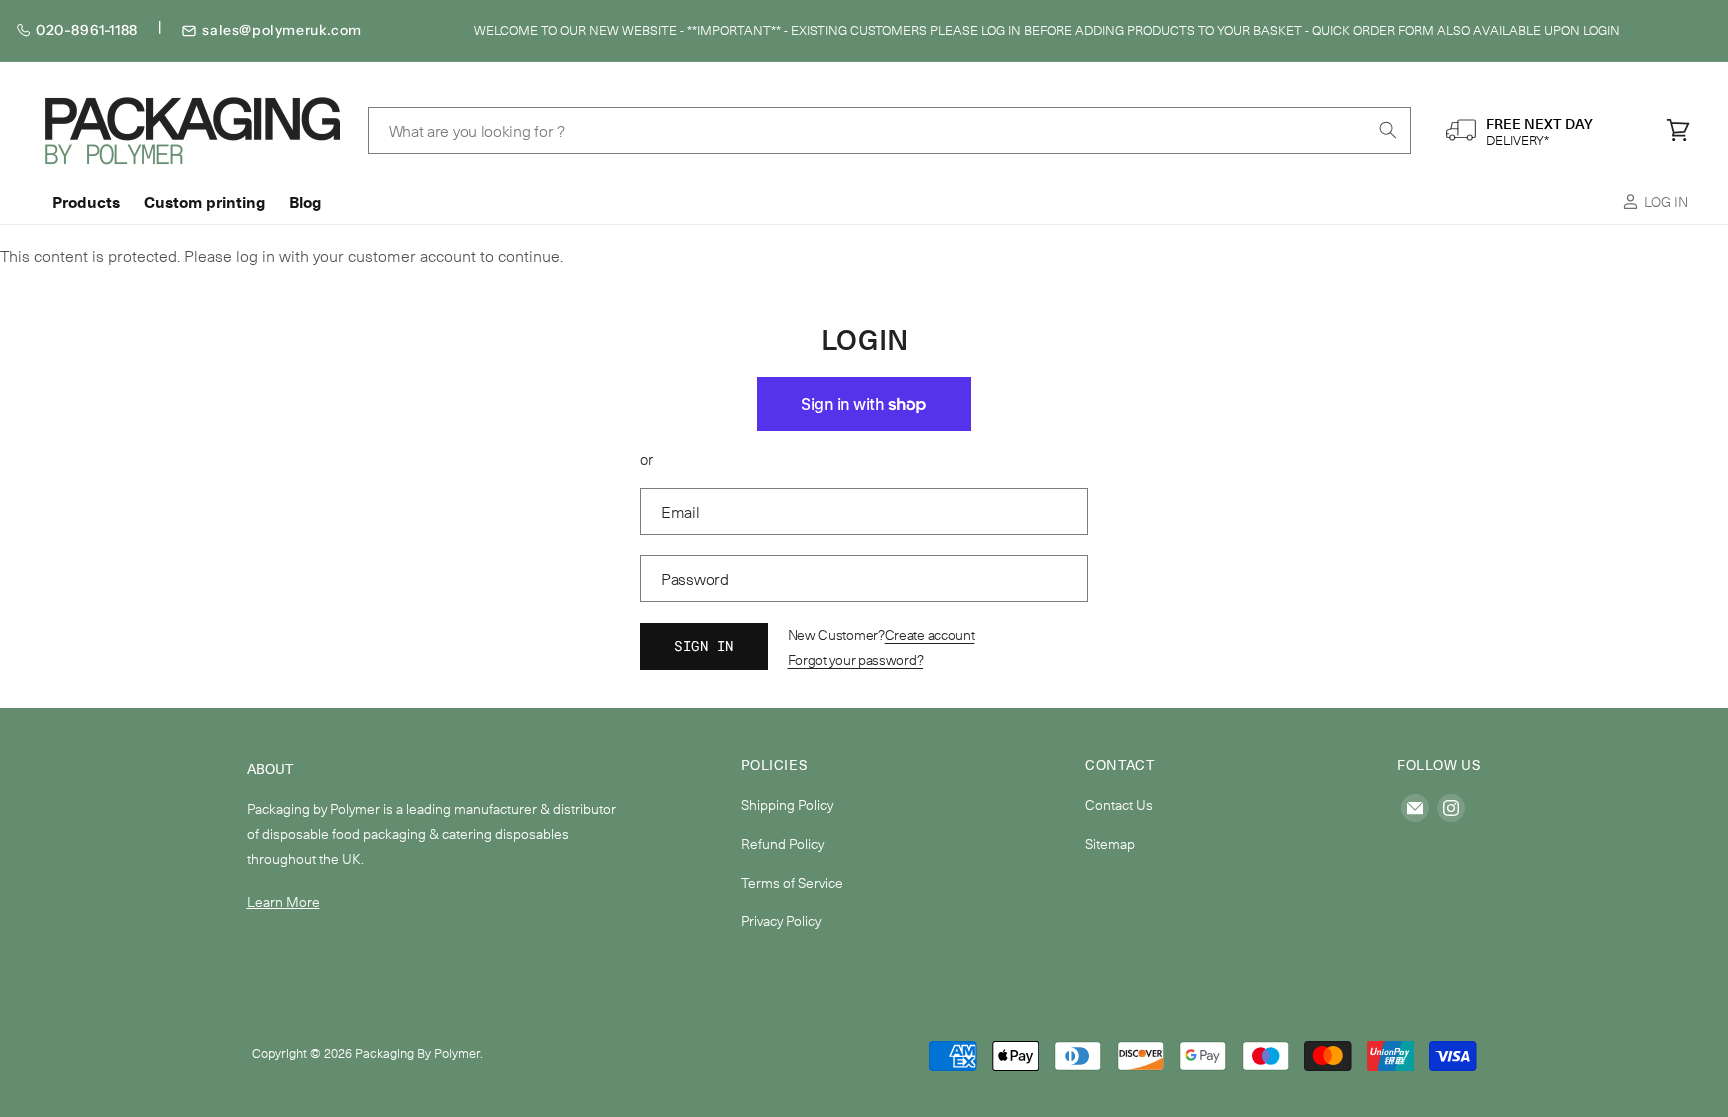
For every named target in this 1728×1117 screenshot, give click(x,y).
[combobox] (890, 130)
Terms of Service (792, 882)
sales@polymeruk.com (281, 30)
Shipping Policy (787, 804)
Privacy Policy (781, 920)
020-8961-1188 (87, 30)
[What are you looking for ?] (1388, 130)
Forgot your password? (856, 659)
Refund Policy (782, 843)
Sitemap (1110, 843)
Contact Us (1119, 804)
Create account (930, 634)
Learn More (283, 901)
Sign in (704, 645)
